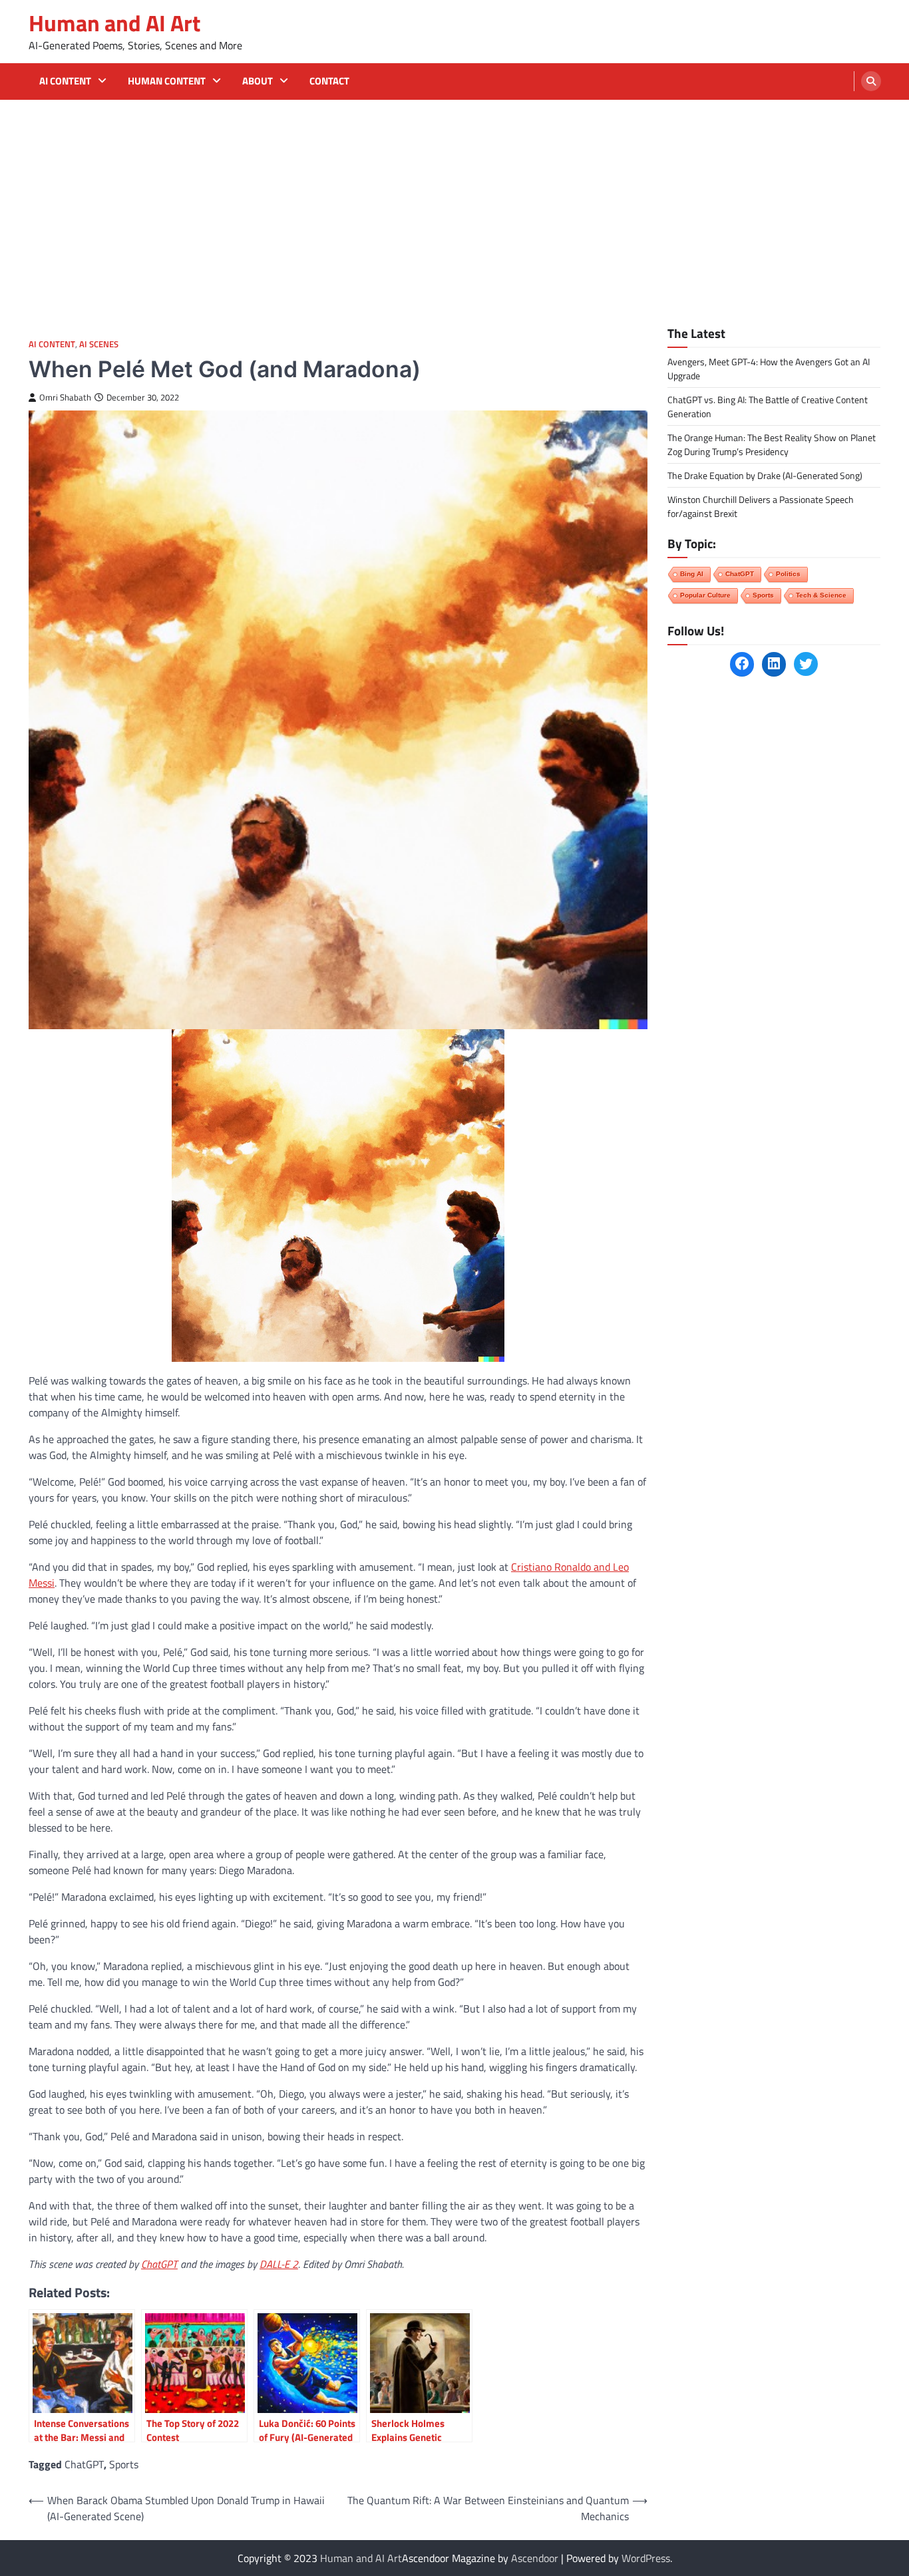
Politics (788, 573)
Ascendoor (535, 2558)
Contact (329, 81)
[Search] (871, 81)
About (258, 81)
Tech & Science (821, 594)
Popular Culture (705, 594)
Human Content (167, 81)
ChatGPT (159, 2264)
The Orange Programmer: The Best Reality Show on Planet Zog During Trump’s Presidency (772, 444)
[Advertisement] (454, 200)
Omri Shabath (65, 398)
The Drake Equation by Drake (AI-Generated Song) (765, 475)
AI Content (65, 81)
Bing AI (692, 573)
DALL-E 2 (279, 2264)
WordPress (646, 2558)
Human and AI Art (114, 23)
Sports (124, 2464)
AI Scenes (99, 344)
